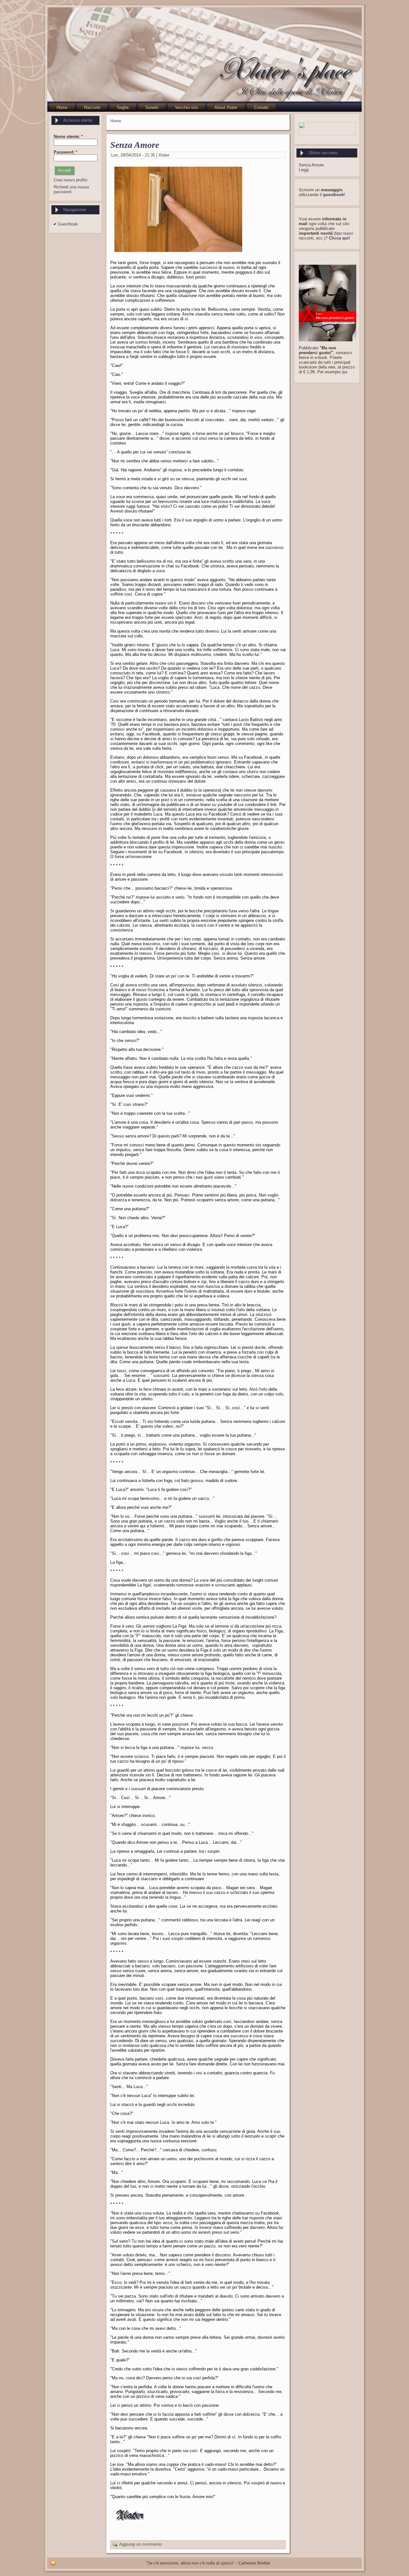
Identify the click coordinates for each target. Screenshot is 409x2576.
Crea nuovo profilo (70, 180)
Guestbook (68, 224)
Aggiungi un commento (140, 2545)
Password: (66, 152)
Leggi (304, 170)
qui (345, 372)
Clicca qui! (339, 238)
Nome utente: (68, 137)
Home (116, 121)
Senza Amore (135, 145)
